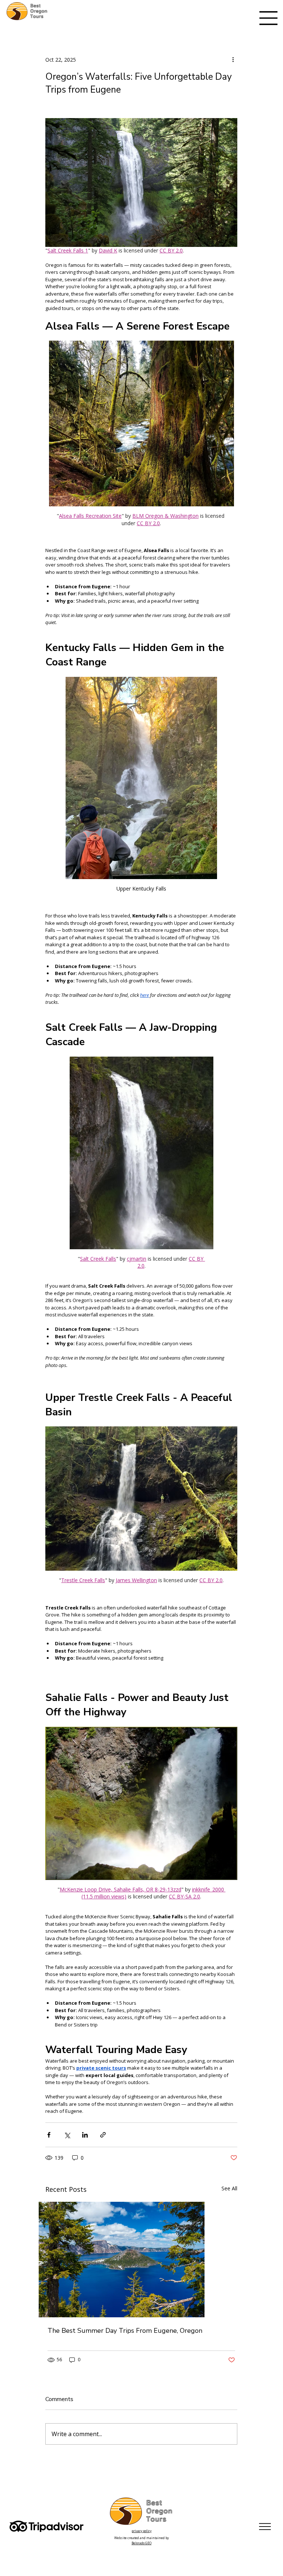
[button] (190, 1238)
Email (97, 1267)
